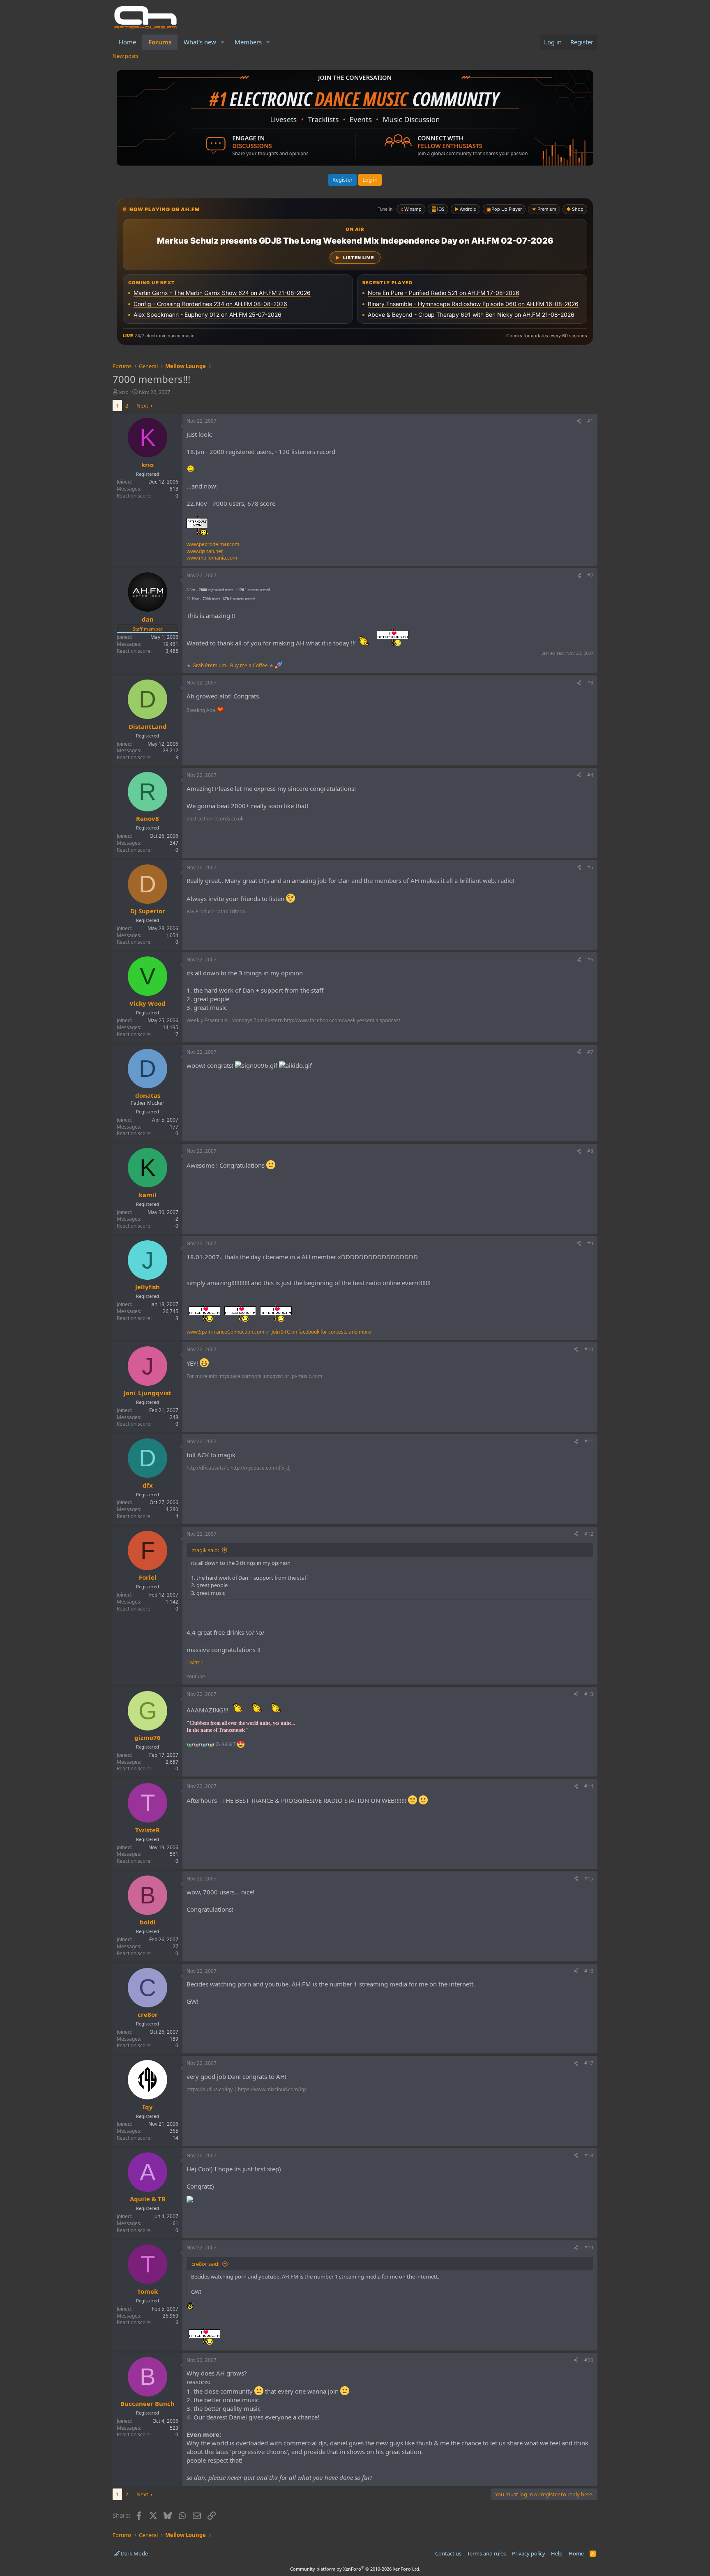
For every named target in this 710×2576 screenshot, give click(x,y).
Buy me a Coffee (249, 665)
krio (124, 392)
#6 (590, 960)
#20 (589, 2360)
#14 (589, 1786)
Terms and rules (486, 2553)
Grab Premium (210, 665)
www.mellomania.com (212, 558)
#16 (589, 1971)
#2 (590, 575)
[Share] (579, 421)
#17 (589, 2063)
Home (127, 42)
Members (248, 42)
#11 (589, 1441)
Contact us (448, 2553)
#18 (589, 2155)
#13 (589, 1694)
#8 (590, 1151)
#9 (590, 1243)
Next (142, 406)
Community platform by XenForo (355, 2569)
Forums (160, 42)
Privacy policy (529, 2553)
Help (557, 2553)
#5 (590, 867)
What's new (200, 42)
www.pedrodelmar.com (213, 544)
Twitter (195, 1662)
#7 (590, 1052)
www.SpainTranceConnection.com (225, 1332)
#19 (589, 2248)
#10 (589, 1349)
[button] (223, 42)
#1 (590, 421)
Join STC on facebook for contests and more (321, 1332)
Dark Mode (134, 2553)
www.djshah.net (205, 551)
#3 (590, 683)
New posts (126, 56)
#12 (589, 1534)
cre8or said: (205, 2264)
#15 (589, 1879)
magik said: (205, 1550)
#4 (590, 775)
